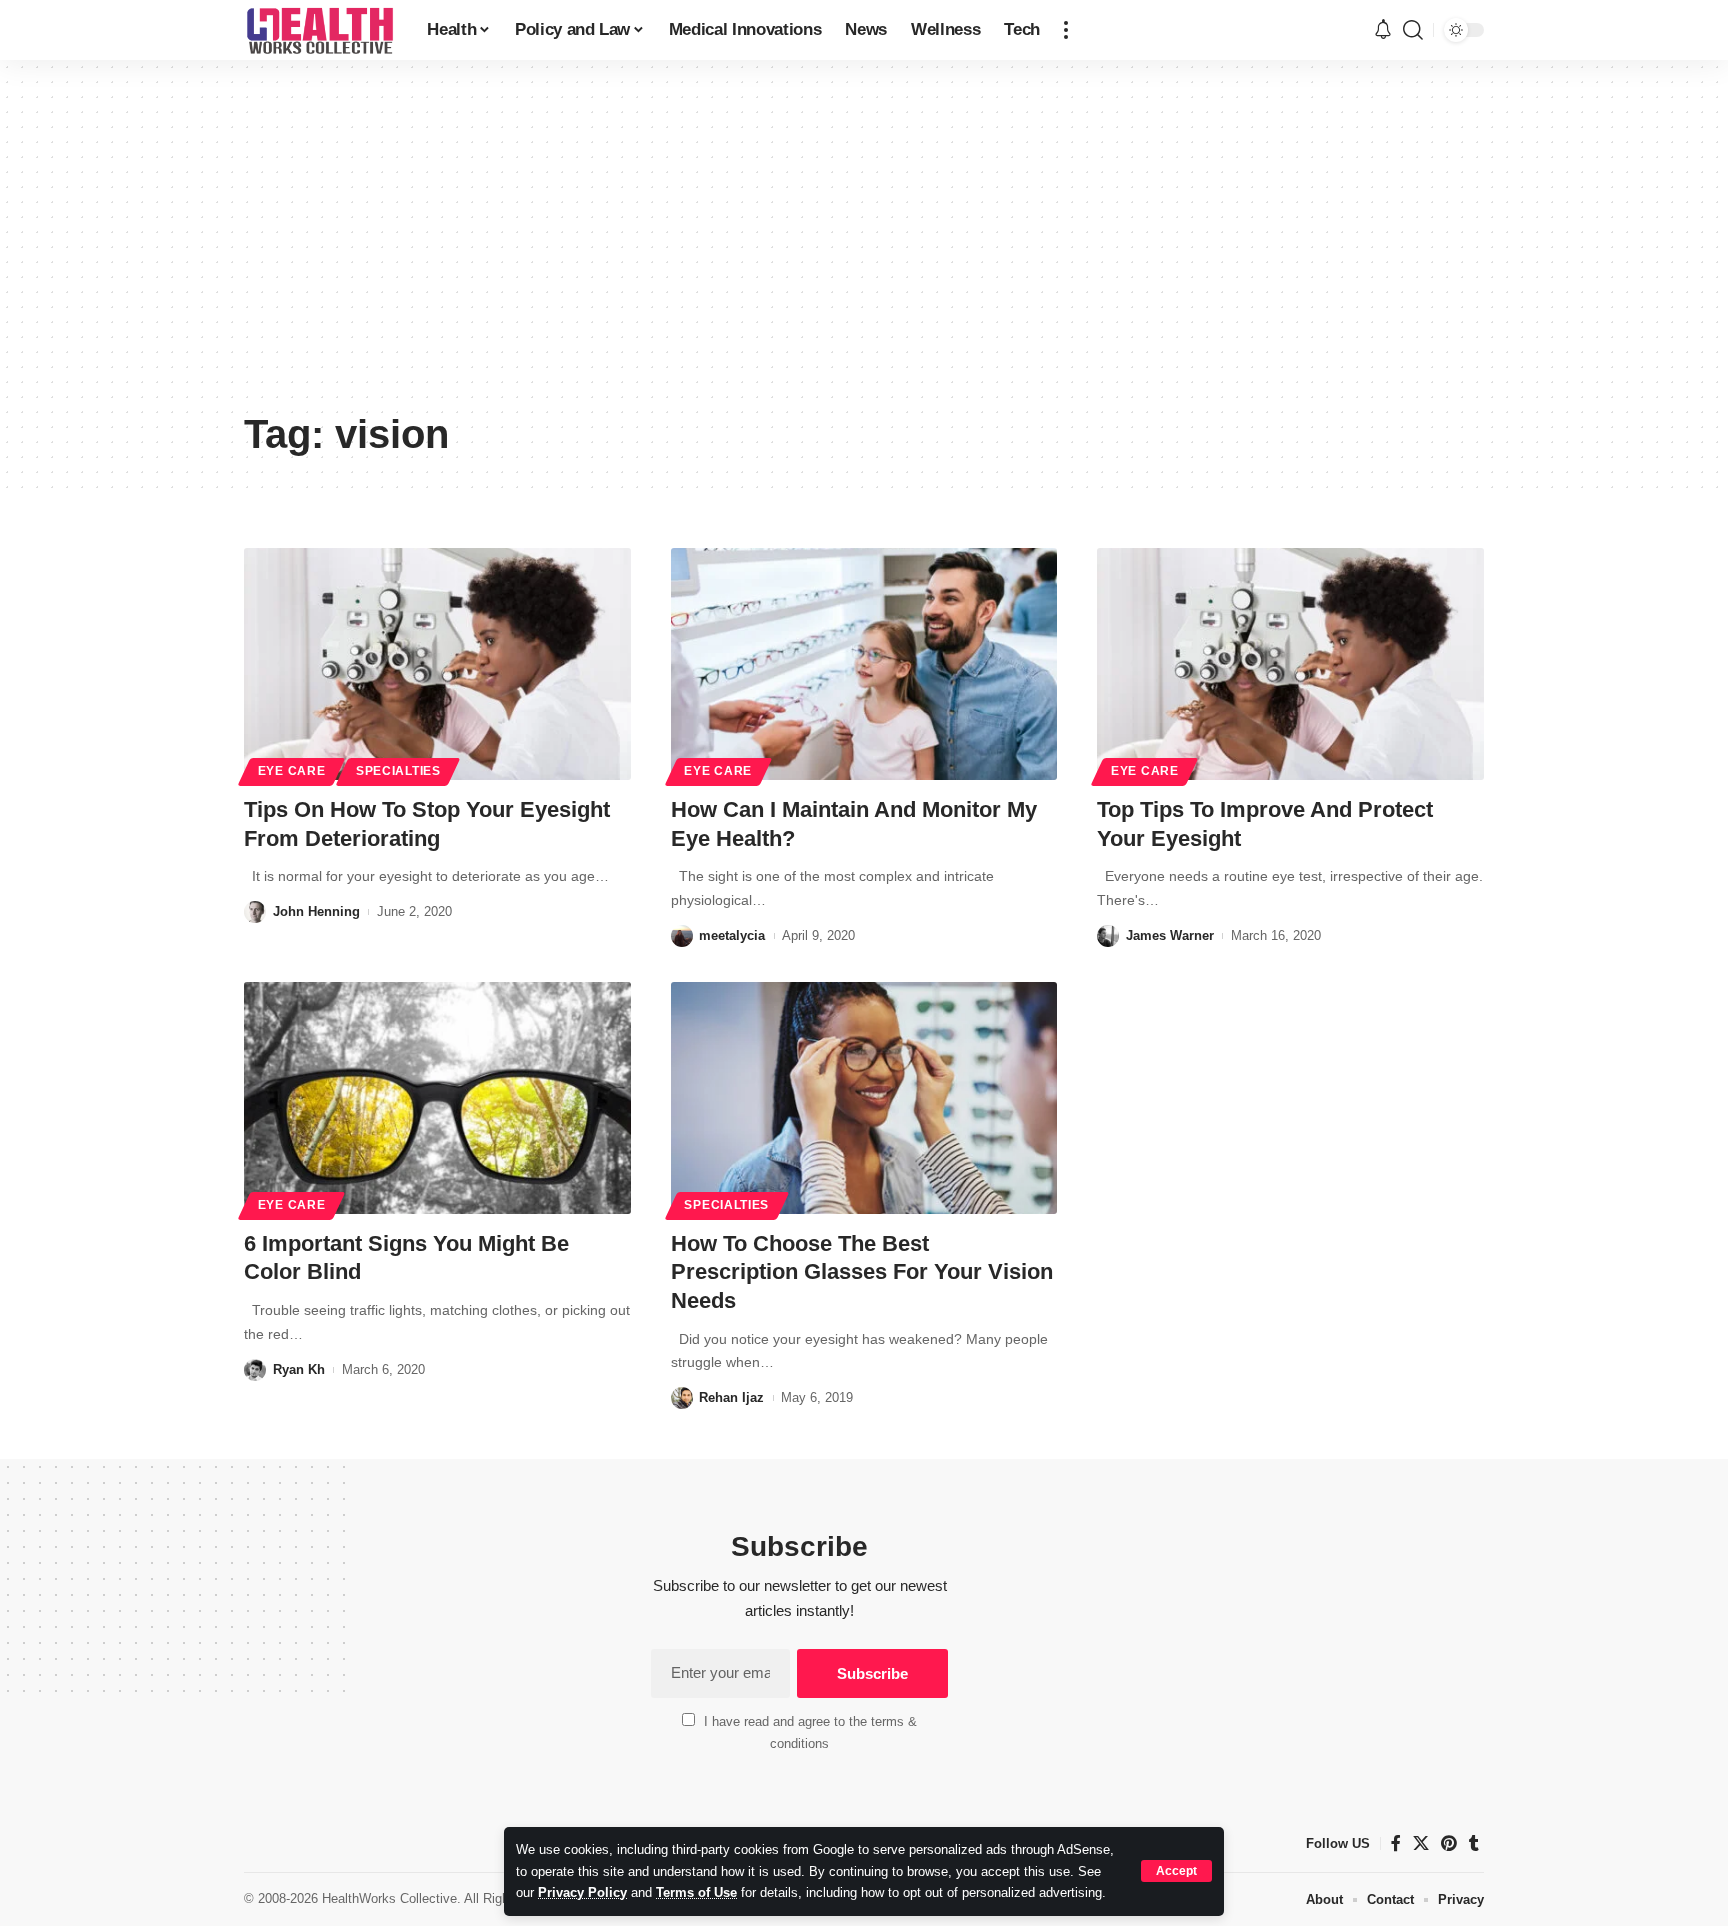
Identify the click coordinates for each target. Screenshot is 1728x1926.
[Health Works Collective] (319, 30)
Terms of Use (696, 1892)
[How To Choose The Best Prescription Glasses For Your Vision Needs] (864, 1098)
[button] (1176, 1871)
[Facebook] (1396, 1843)
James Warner (1170, 935)
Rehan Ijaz (731, 1397)
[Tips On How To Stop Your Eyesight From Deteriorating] (437, 664)
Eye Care (292, 771)
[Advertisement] (864, 250)
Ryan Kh (299, 1369)
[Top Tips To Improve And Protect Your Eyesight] (1290, 664)
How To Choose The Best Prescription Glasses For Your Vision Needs (862, 1272)
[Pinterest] (1449, 1843)
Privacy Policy (582, 1892)
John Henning (316, 911)
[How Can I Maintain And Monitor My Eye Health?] (864, 664)
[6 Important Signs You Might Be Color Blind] (437, 1098)
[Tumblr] (1474, 1843)
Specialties (398, 771)
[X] (1421, 1843)
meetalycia (732, 935)
